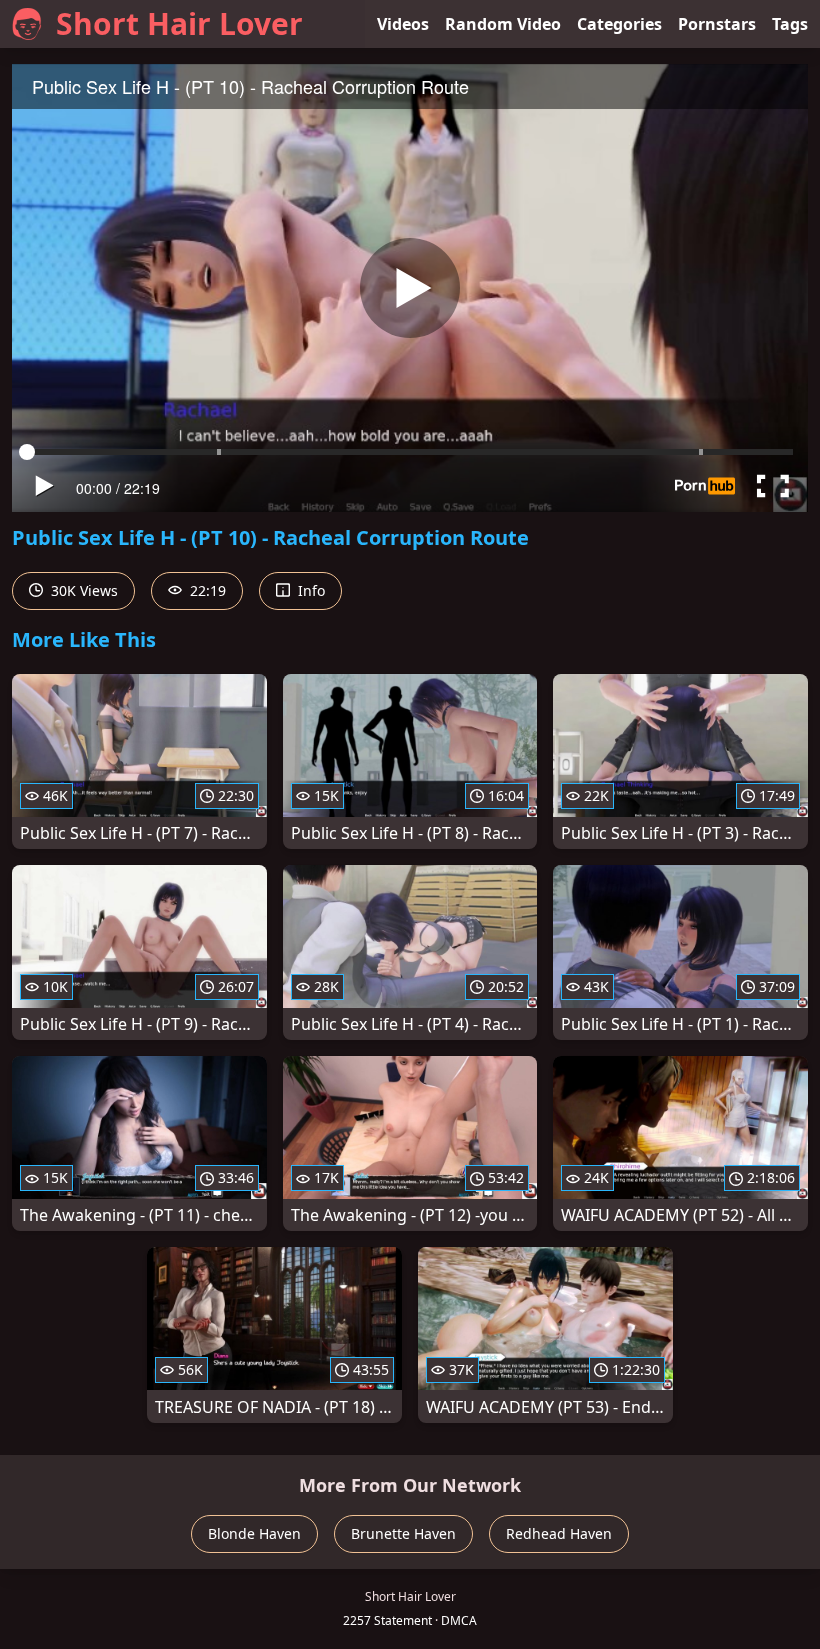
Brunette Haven (403, 1533)
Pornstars (717, 24)
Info (309, 590)
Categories (619, 24)
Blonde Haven (254, 1533)
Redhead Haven (559, 1533)
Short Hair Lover (179, 23)
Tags (790, 24)
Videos (403, 24)
